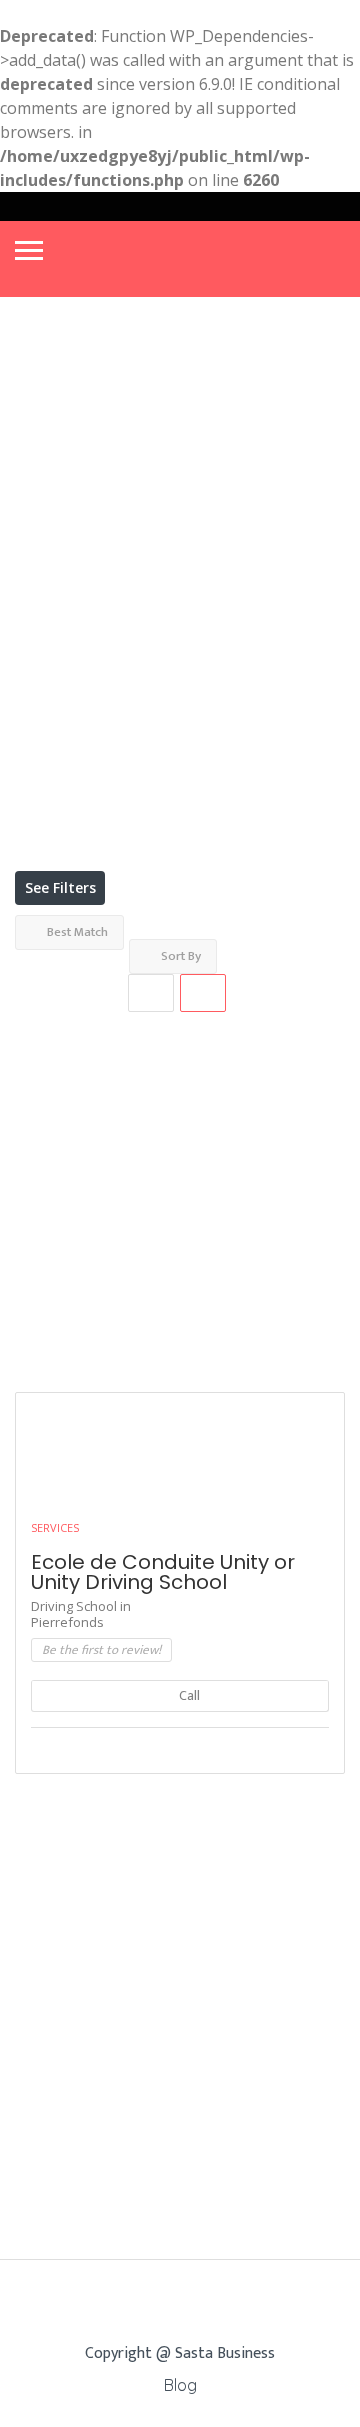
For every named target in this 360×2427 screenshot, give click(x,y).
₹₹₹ (38, 575)
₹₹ (35, 538)
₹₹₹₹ (42, 612)
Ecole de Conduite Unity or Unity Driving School (163, 1572)
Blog (180, 2385)
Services (55, 1527)
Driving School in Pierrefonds (81, 1614)
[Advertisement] (180, 1192)
